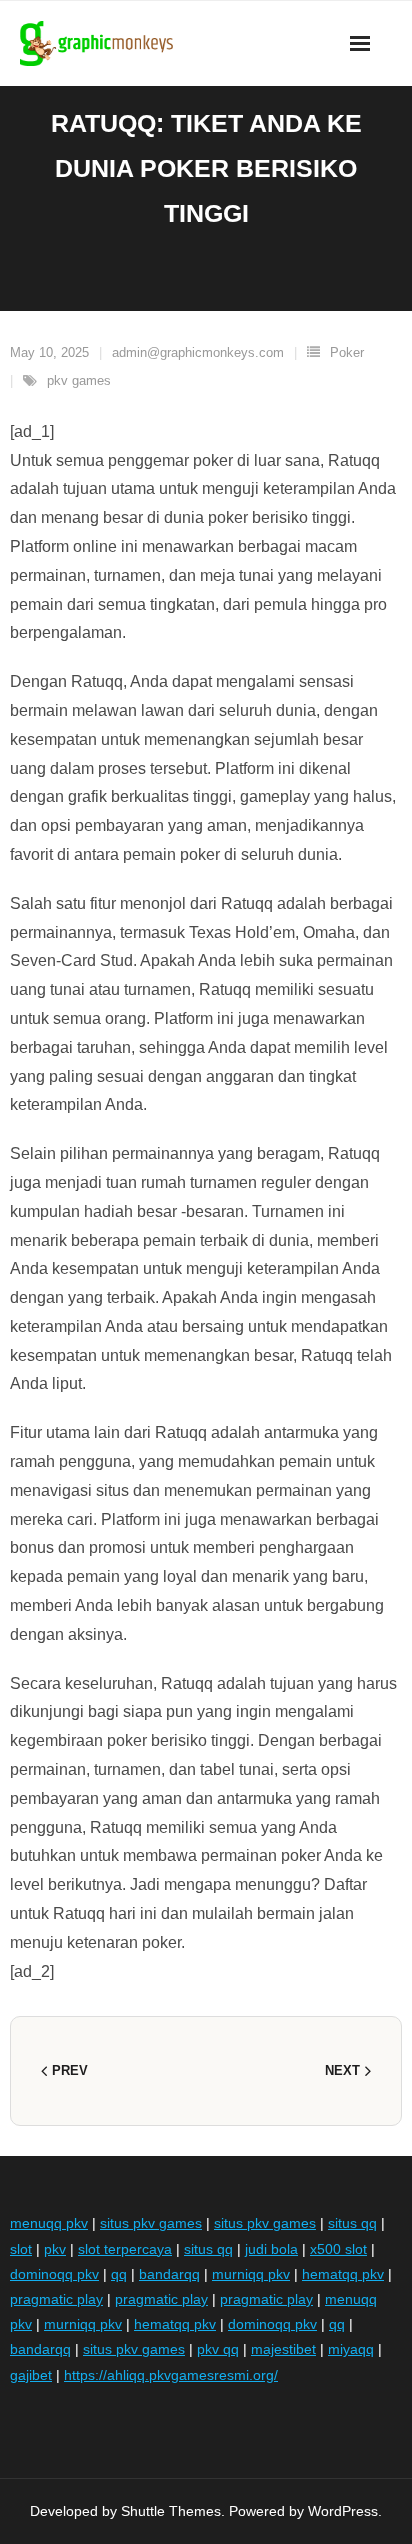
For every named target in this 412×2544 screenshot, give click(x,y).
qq (119, 2274)
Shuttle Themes (171, 2511)
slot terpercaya (125, 2249)
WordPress (343, 2511)
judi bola (271, 2249)
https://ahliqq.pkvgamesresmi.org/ (171, 2375)
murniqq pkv (251, 2274)
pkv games (79, 380)
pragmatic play (56, 2299)
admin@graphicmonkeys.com (198, 352)
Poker (347, 352)
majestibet (283, 2349)
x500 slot (338, 2249)
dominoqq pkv (54, 2274)
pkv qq (218, 2349)
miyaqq (351, 2349)
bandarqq (169, 2274)
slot (21, 2249)
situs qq (352, 2223)
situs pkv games (151, 2223)
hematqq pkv (343, 2274)
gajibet (31, 2375)
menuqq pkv (49, 2223)
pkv (55, 2249)
